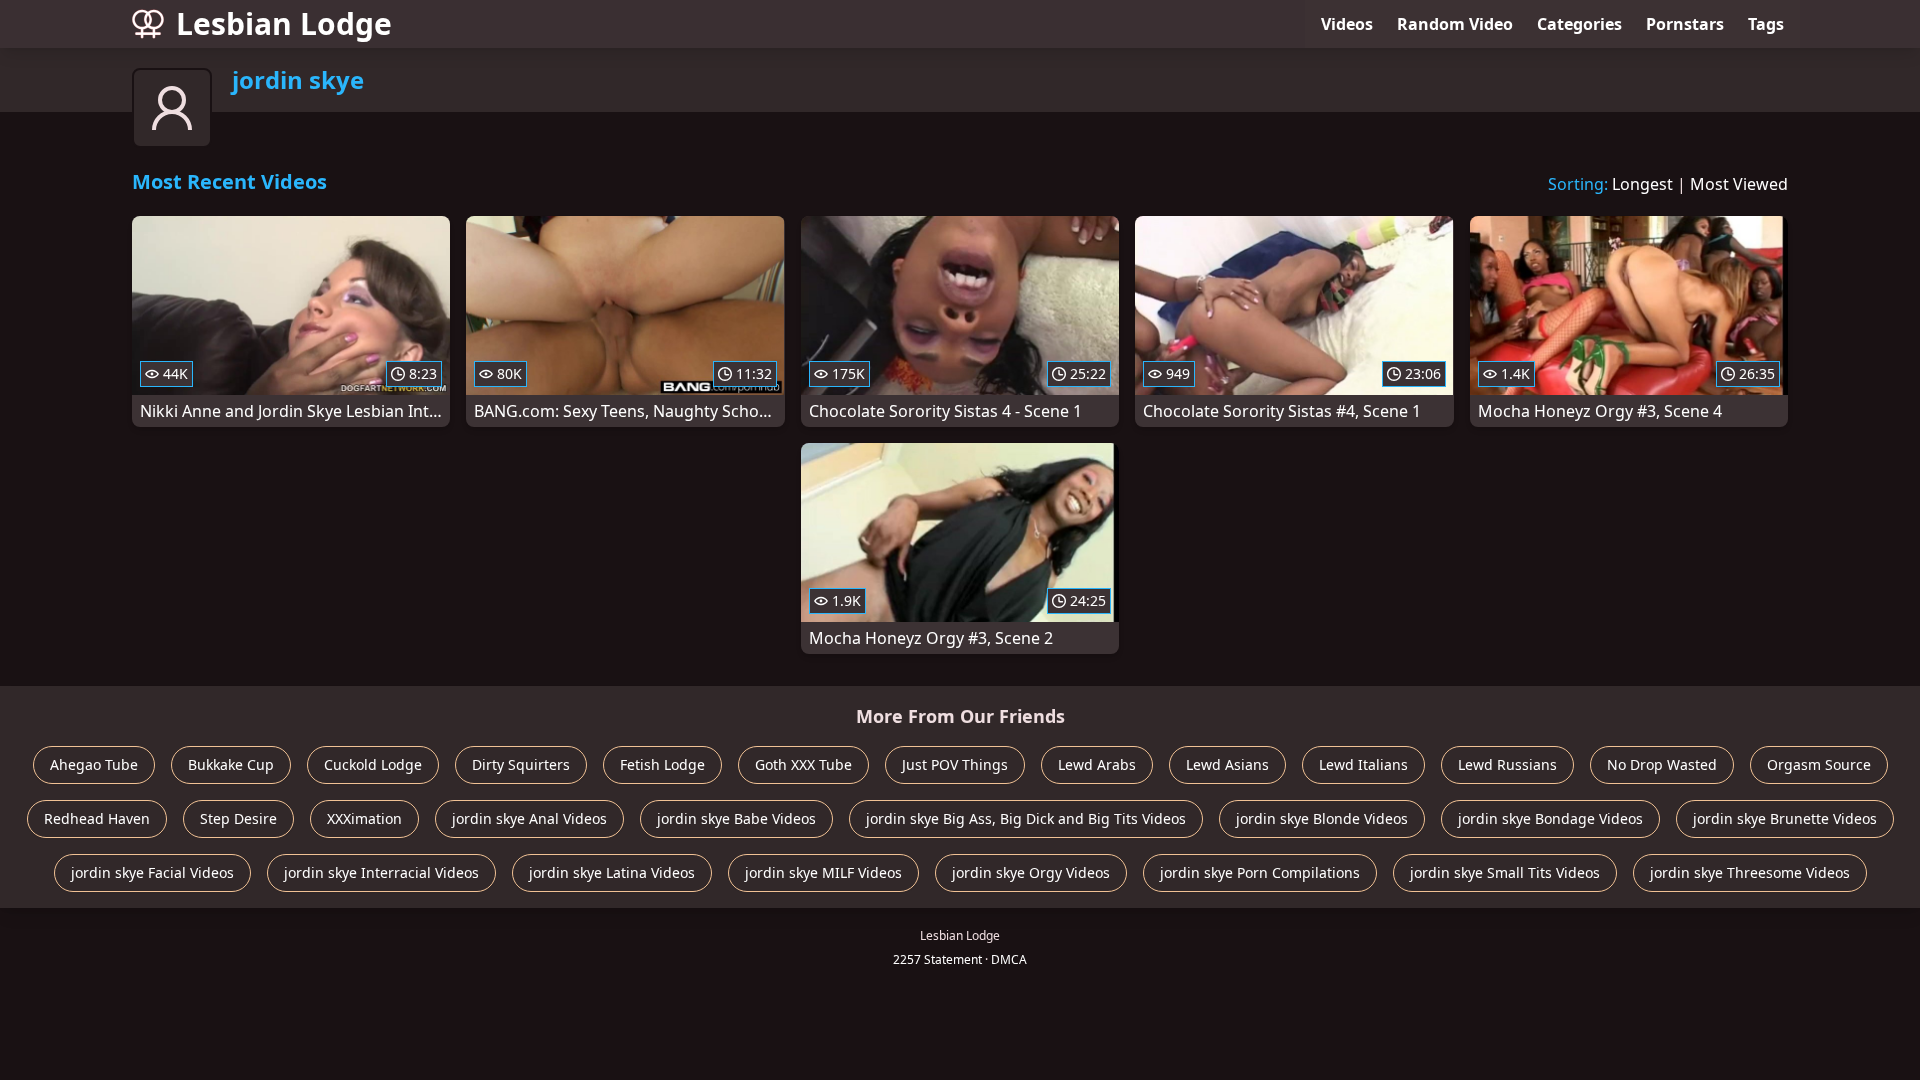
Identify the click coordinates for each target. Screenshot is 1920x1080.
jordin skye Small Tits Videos (1505, 872)
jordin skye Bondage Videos (1550, 818)
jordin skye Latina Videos (612, 872)
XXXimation (364, 818)
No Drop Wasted (1662, 764)
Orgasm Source (1819, 764)
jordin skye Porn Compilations (1260, 872)
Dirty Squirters (521, 764)
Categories (1579, 24)
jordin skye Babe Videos (736, 818)
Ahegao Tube (94, 764)
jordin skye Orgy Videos (1031, 872)
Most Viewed (1739, 184)
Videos (1347, 24)
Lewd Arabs (1097, 764)
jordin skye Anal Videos (529, 818)
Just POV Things (955, 764)
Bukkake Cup (231, 764)
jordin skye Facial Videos (152, 872)
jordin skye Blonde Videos (1322, 818)
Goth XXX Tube (803, 764)
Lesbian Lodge (284, 23)
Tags (1766, 24)
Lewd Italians (1363, 764)
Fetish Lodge (662, 764)
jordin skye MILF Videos (823, 872)
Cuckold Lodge (373, 764)
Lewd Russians (1507, 764)
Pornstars (1685, 24)
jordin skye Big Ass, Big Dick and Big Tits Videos (1026, 818)
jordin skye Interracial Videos (381, 872)
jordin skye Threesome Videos (1750, 872)
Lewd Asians (1227, 764)
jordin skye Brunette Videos (1785, 818)
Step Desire (238, 818)
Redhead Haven (97, 818)
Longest (1642, 184)
